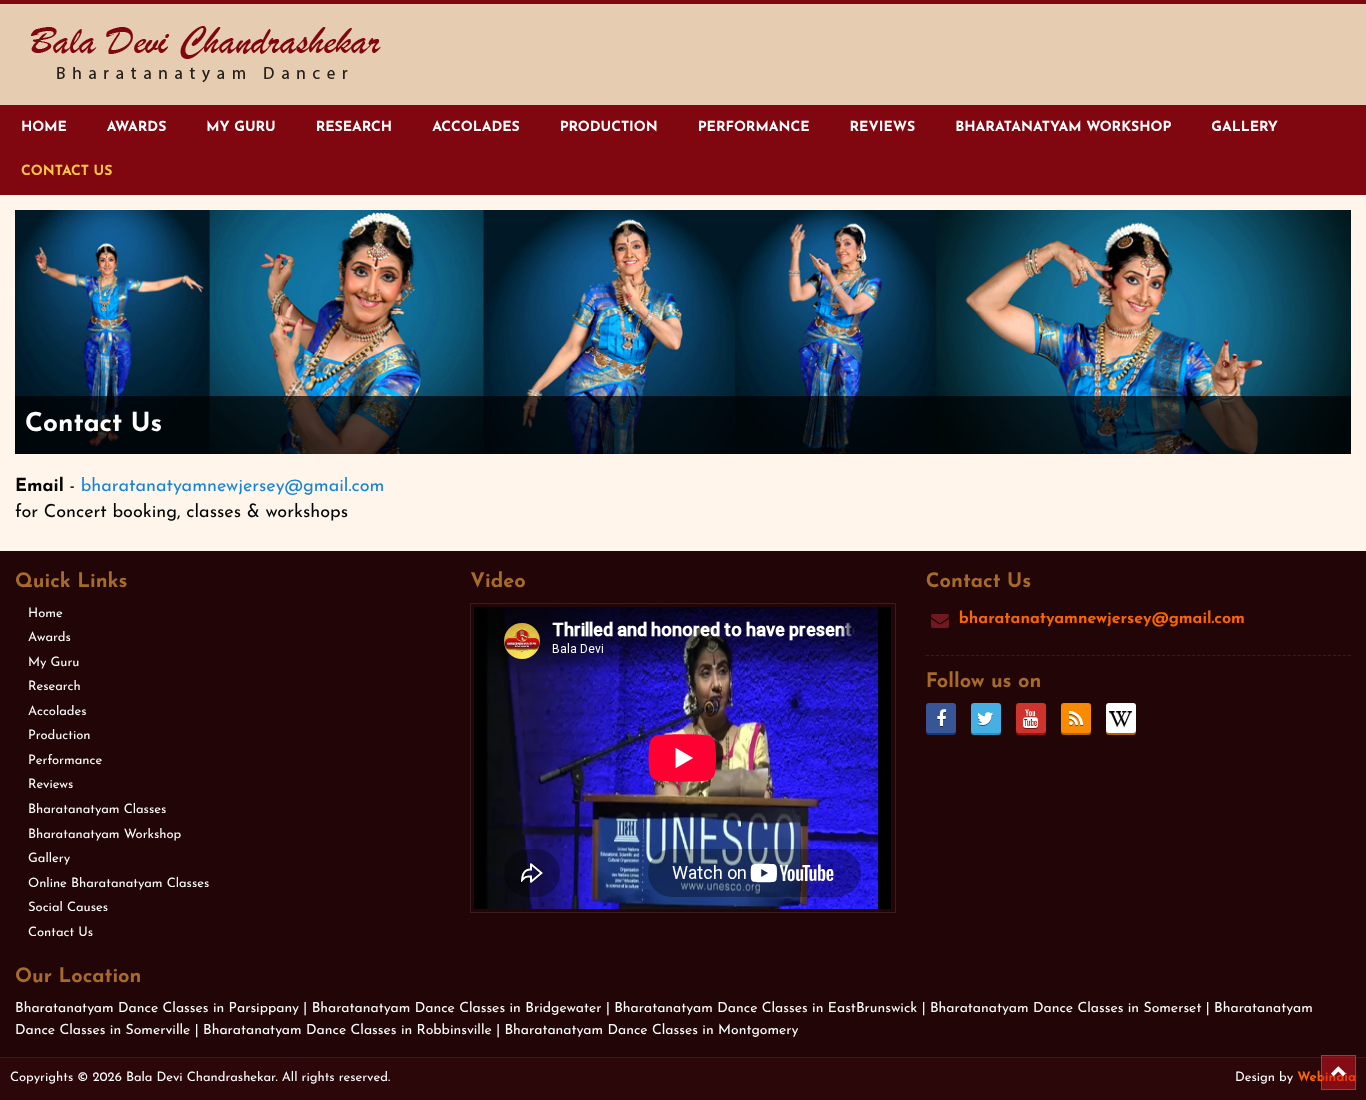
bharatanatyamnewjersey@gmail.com (233, 487)
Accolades (476, 127)
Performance (754, 127)
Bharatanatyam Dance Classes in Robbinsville (349, 1030)
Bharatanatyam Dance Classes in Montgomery (651, 1030)
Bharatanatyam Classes (97, 810)
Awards (136, 127)
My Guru (240, 127)
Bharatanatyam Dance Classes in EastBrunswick (765, 1008)
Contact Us (66, 171)
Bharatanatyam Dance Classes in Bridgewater (459, 1008)
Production (609, 127)
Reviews (882, 127)
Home (44, 127)
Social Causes (68, 908)
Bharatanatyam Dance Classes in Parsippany (159, 1008)
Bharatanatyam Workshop (1063, 127)
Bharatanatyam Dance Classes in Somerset (1068, 1008)
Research (354, 127)
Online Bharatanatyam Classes (118, 884)
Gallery (1244, 127)
